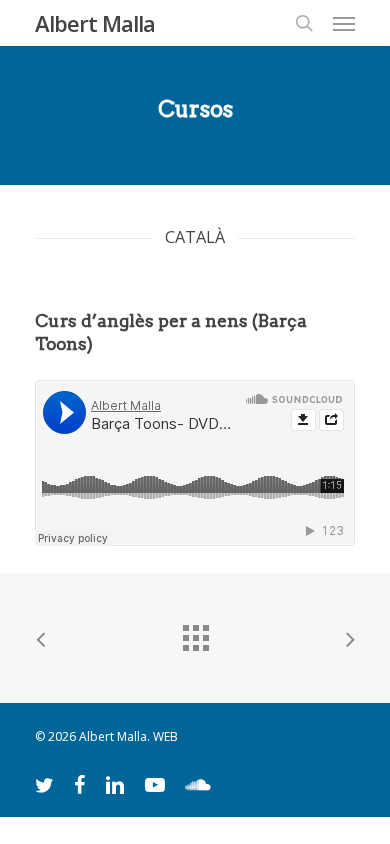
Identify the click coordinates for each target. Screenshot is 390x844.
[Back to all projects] (195, 633)
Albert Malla (95, 23)
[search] (304, 23)
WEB (165, 736)
